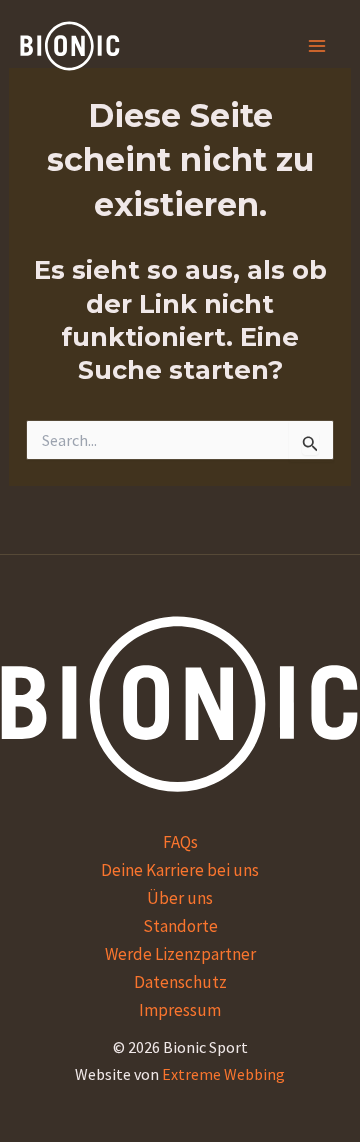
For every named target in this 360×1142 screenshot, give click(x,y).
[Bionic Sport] (70, 46)
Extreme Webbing (223, 1074)
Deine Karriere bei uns (180, 870)
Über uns (180, 898)
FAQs (180, 842)
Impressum (180, 1010)
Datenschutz (180, 982)
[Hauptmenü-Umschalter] (318, 46)
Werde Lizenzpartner (180, 954)
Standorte (180, 926)
